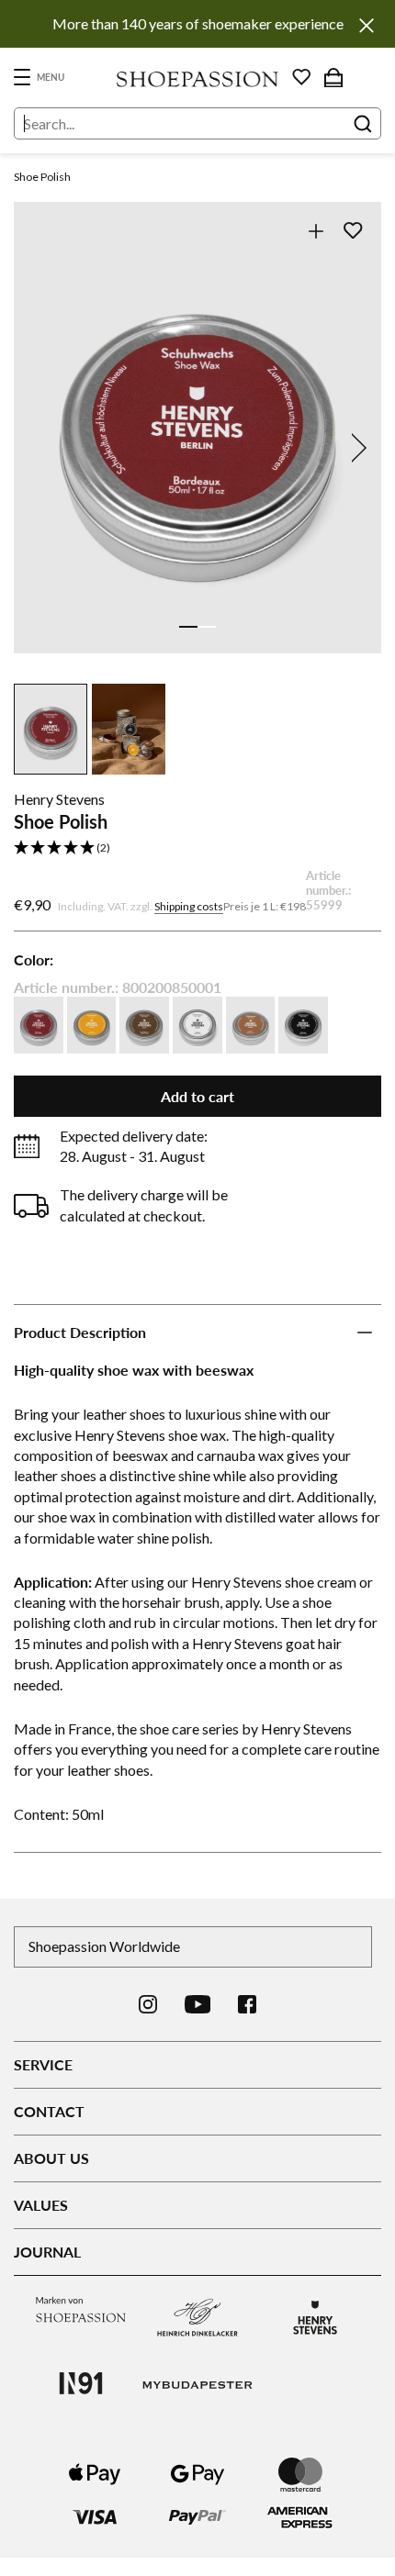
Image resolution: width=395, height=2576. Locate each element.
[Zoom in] (316, 231)
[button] (197, 848)
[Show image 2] (207, 627)
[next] (355, 448)
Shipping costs (189, 906)
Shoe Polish (42, 177)
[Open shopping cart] (333, 77)
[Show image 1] (188, 627)
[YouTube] (198, 2004)
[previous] (39, 448)
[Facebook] (247, 2004)
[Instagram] (148, 2004)
